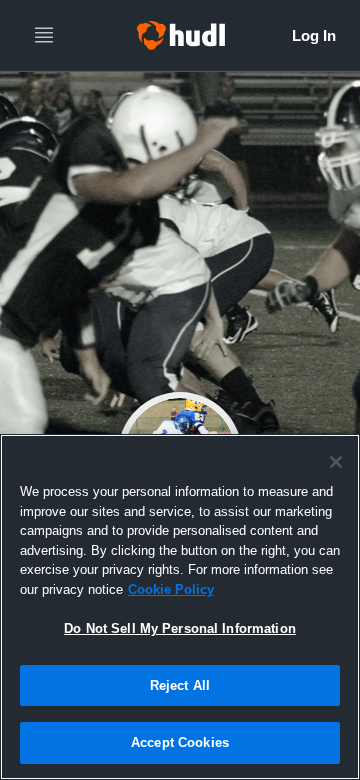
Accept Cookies (180, 742)
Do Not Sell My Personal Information (180, 628)
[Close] (336, 462)
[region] (180, 607)
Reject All (180, 685)
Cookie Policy (171, 589)
